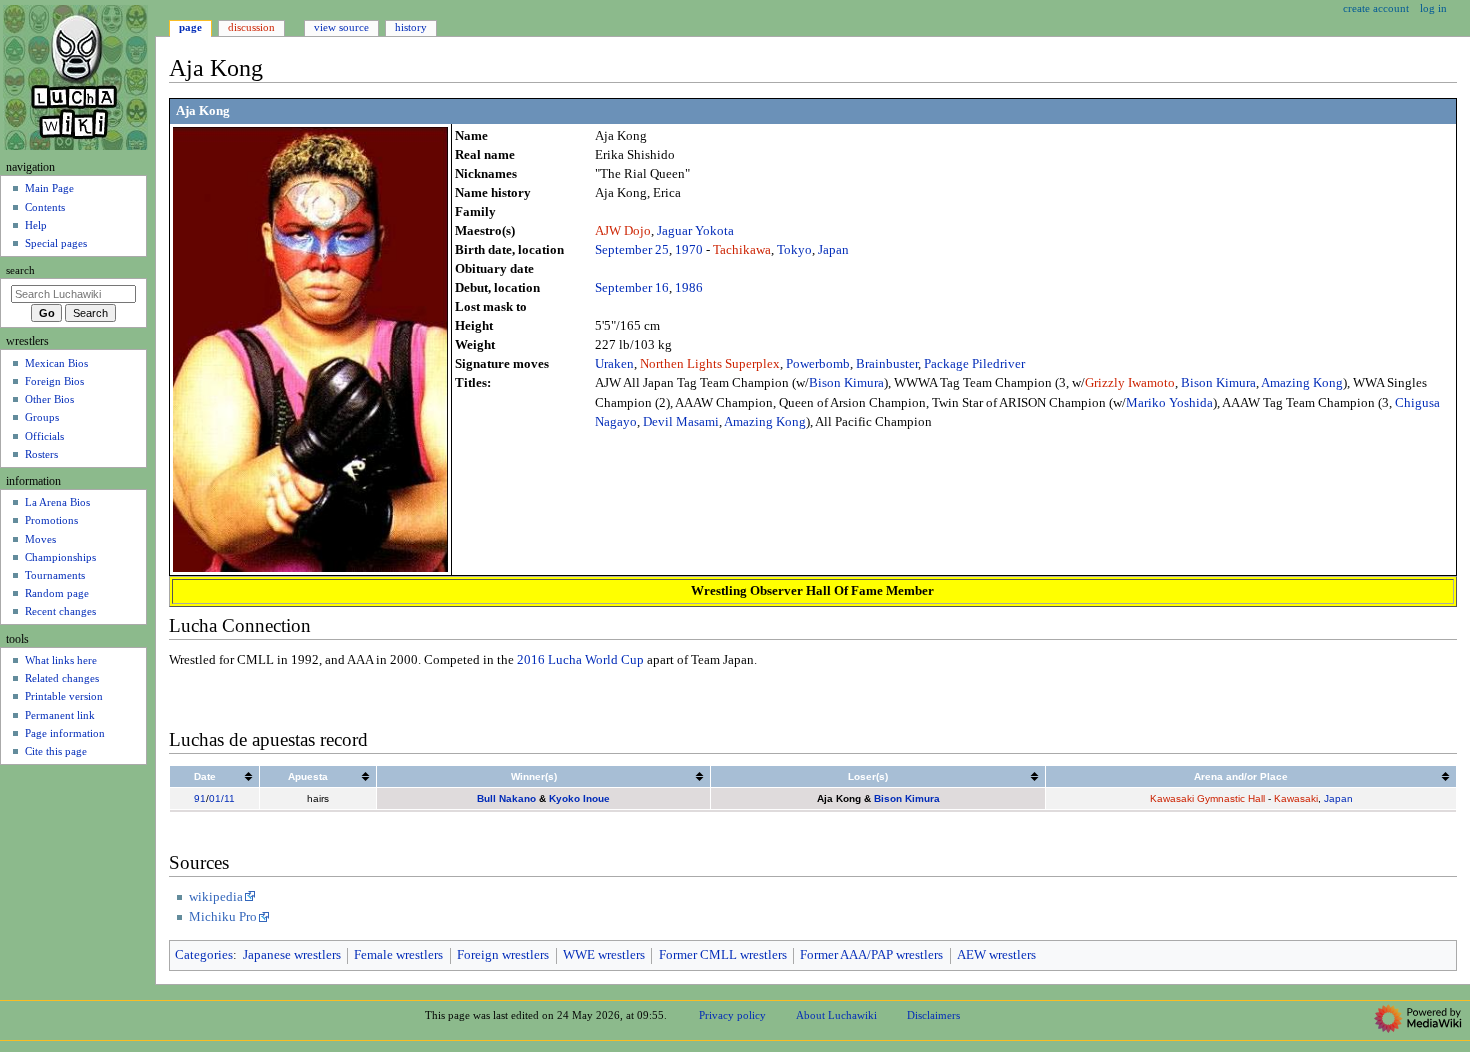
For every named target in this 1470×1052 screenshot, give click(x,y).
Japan (833, 250)
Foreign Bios (54, 381)
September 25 (632, 250)
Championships (60, 557)
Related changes (62, 678)
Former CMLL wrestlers (723, 955)
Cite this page (56, 751)
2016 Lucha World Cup (580, 660)
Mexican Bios (56, 363)
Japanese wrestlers (292, 955)
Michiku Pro (223, 917)
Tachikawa (742, 250)
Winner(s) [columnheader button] (534, 776)
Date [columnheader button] (205, 776)
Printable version (64, 696)
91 (200, 798)
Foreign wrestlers (503, 955)
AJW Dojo (623, 231)
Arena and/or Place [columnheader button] (1241, 776)
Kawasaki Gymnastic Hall (1207, 798)
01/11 (222, 798)
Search (20, 270)
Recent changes (60, 611)
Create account (1376, 8)
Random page (57, 593)
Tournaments (55, 575)
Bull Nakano (506, 798)
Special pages (56, 243)
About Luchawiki (836, 1015)
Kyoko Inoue (579, 798)
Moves (40, 539)
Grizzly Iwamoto (1130, 383)
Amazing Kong (1302, 383)
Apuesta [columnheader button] (308, 776)
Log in (1433, 8)
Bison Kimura (846, 383)
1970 (689, 250)
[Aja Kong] (310, 348)
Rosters (41, 454)
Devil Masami (681, 422)
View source (341, 27)
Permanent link (60, 715)
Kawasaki (1296, 798)
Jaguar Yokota (695, 231)
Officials (44, 436)
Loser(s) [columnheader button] (868, 776)
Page (190, 27)
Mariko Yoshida (1169, 403)
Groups (42, 417)
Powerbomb (818, 364)
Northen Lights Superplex (710, 364)
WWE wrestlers (604, 955)
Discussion (251, 27)
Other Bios (49, 399)
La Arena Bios (57, 502)
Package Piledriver (974, 364)
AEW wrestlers (996, 955)
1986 (689, 288)
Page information (65, 733)
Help (36, 225)
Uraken (614, 364)
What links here (61, 660)
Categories (204, 955)
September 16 (632, 288)
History (411, 27)
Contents (45, 207)
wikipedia (216, 897)
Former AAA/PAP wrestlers (871, 955)
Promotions (51, 520)
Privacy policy (732, 1015)
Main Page (49, 188)
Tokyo (794, 250)
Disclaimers (933, 1015)
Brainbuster (887, 364)
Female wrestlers (398, 955)
